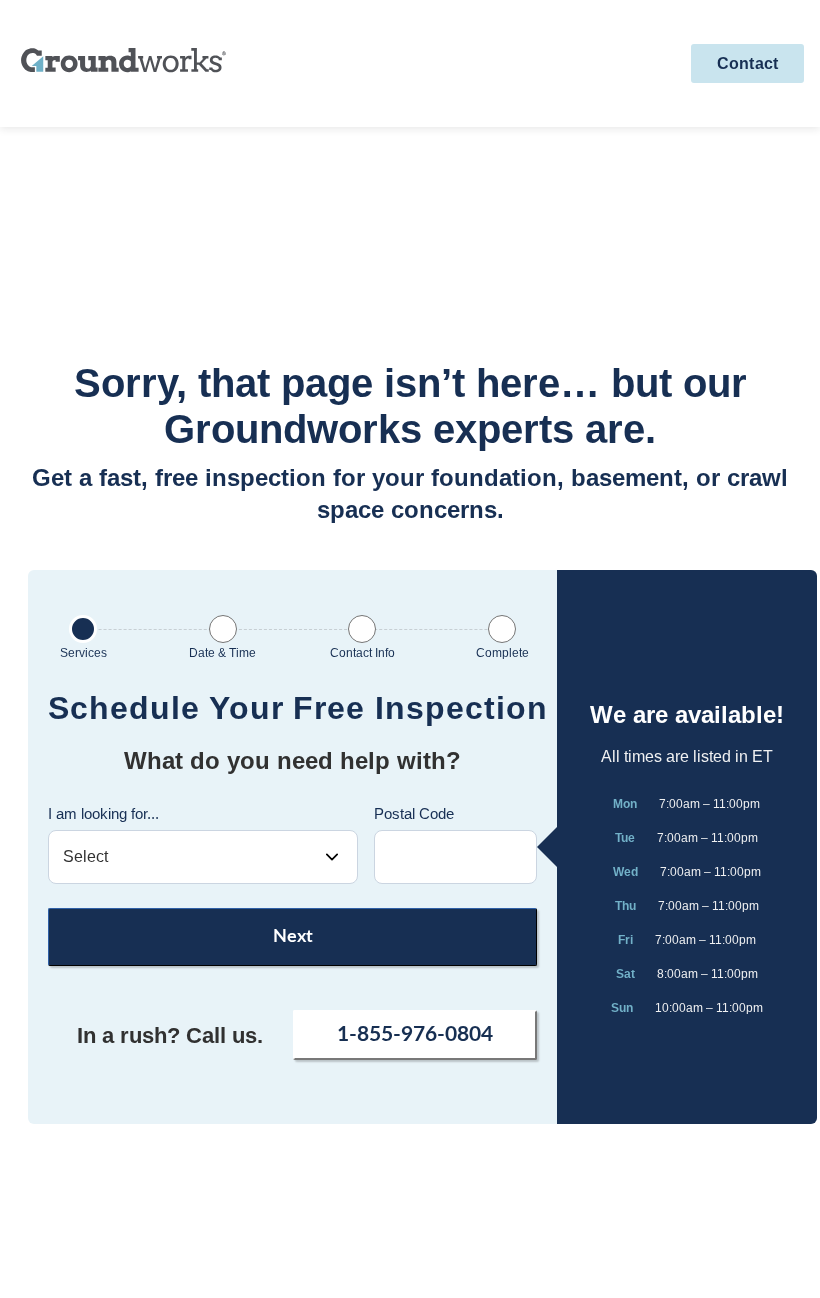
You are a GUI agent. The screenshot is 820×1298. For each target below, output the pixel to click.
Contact (747, 63)
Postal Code (414, 813)
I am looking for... (103, 813)
